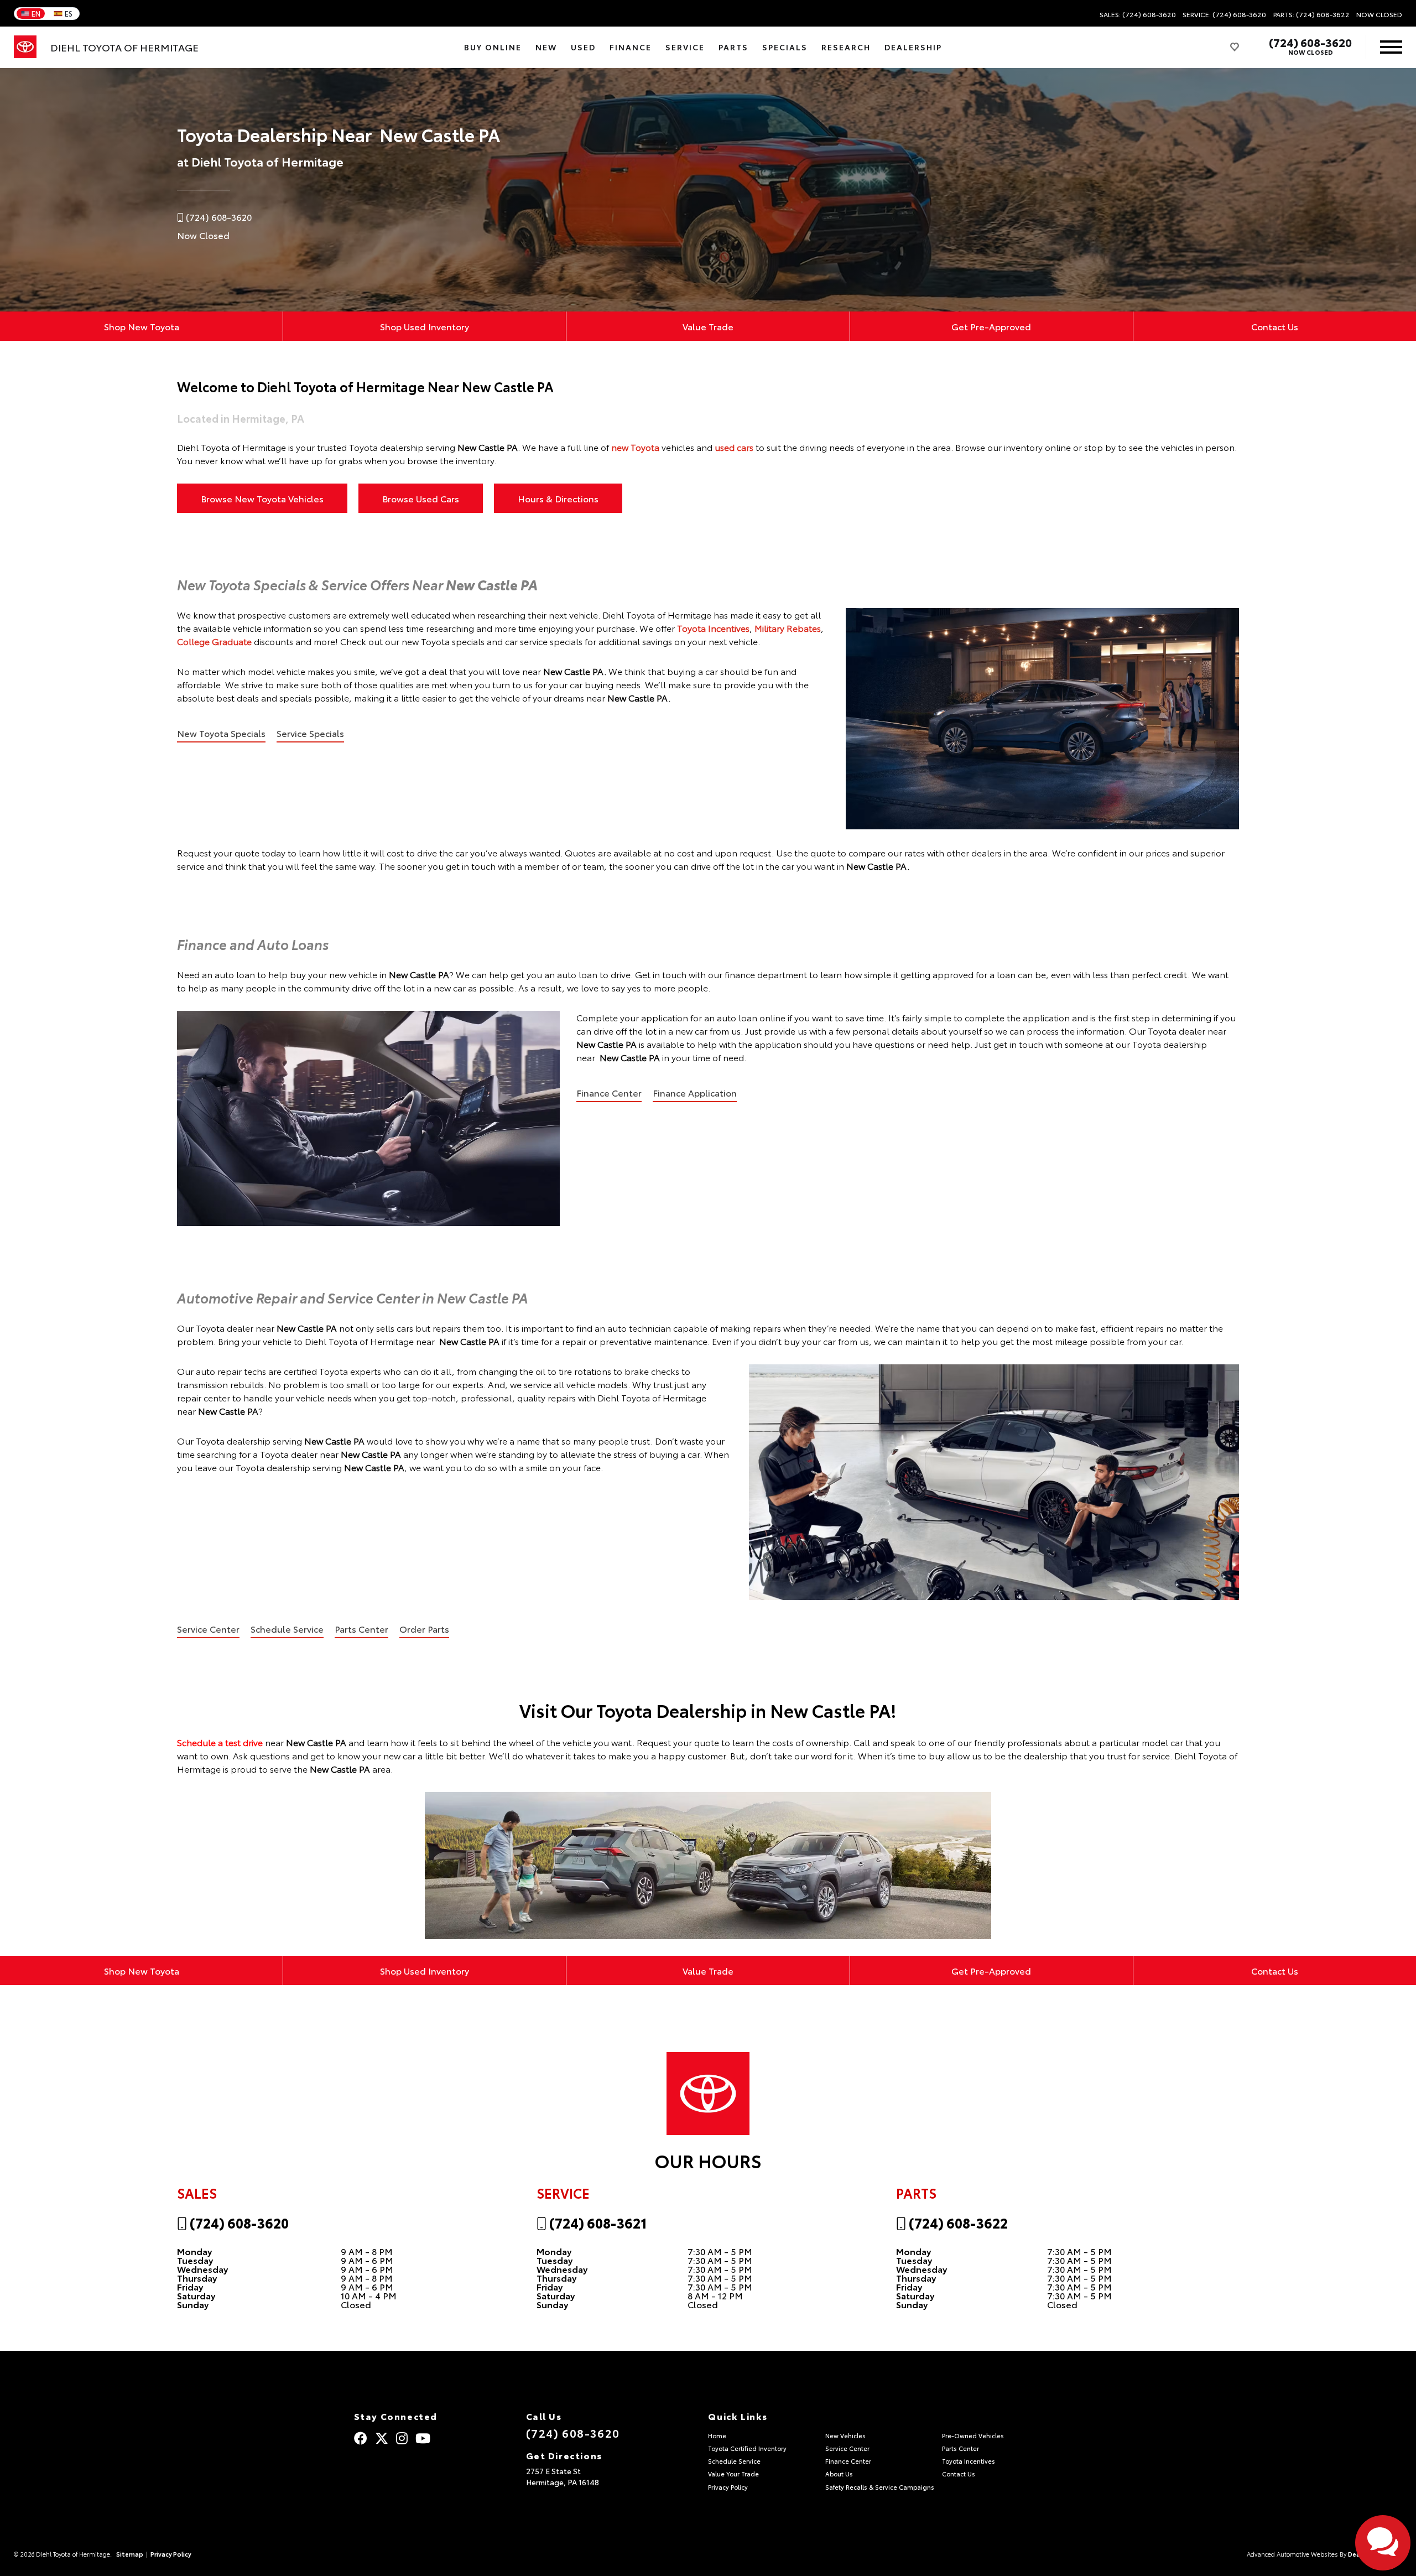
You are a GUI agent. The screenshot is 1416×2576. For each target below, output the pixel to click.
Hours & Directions (558, 498)
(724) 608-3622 (957, 2222)
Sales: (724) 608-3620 (1138, 14)
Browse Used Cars (421, 498)
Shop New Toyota (142, 326)
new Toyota (635, 447)
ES (69, 13)
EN (36, 13)
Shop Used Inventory (425, 326)
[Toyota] (25, 47)
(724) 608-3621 (597, 2222)
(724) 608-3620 (1310, 42)
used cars (734, 447)
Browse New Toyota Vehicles (262, 498)
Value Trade (708, 326)
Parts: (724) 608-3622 (1311, 14)
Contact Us (1275, 326)
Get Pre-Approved (991, 326)
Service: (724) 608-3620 (1224, 14)
